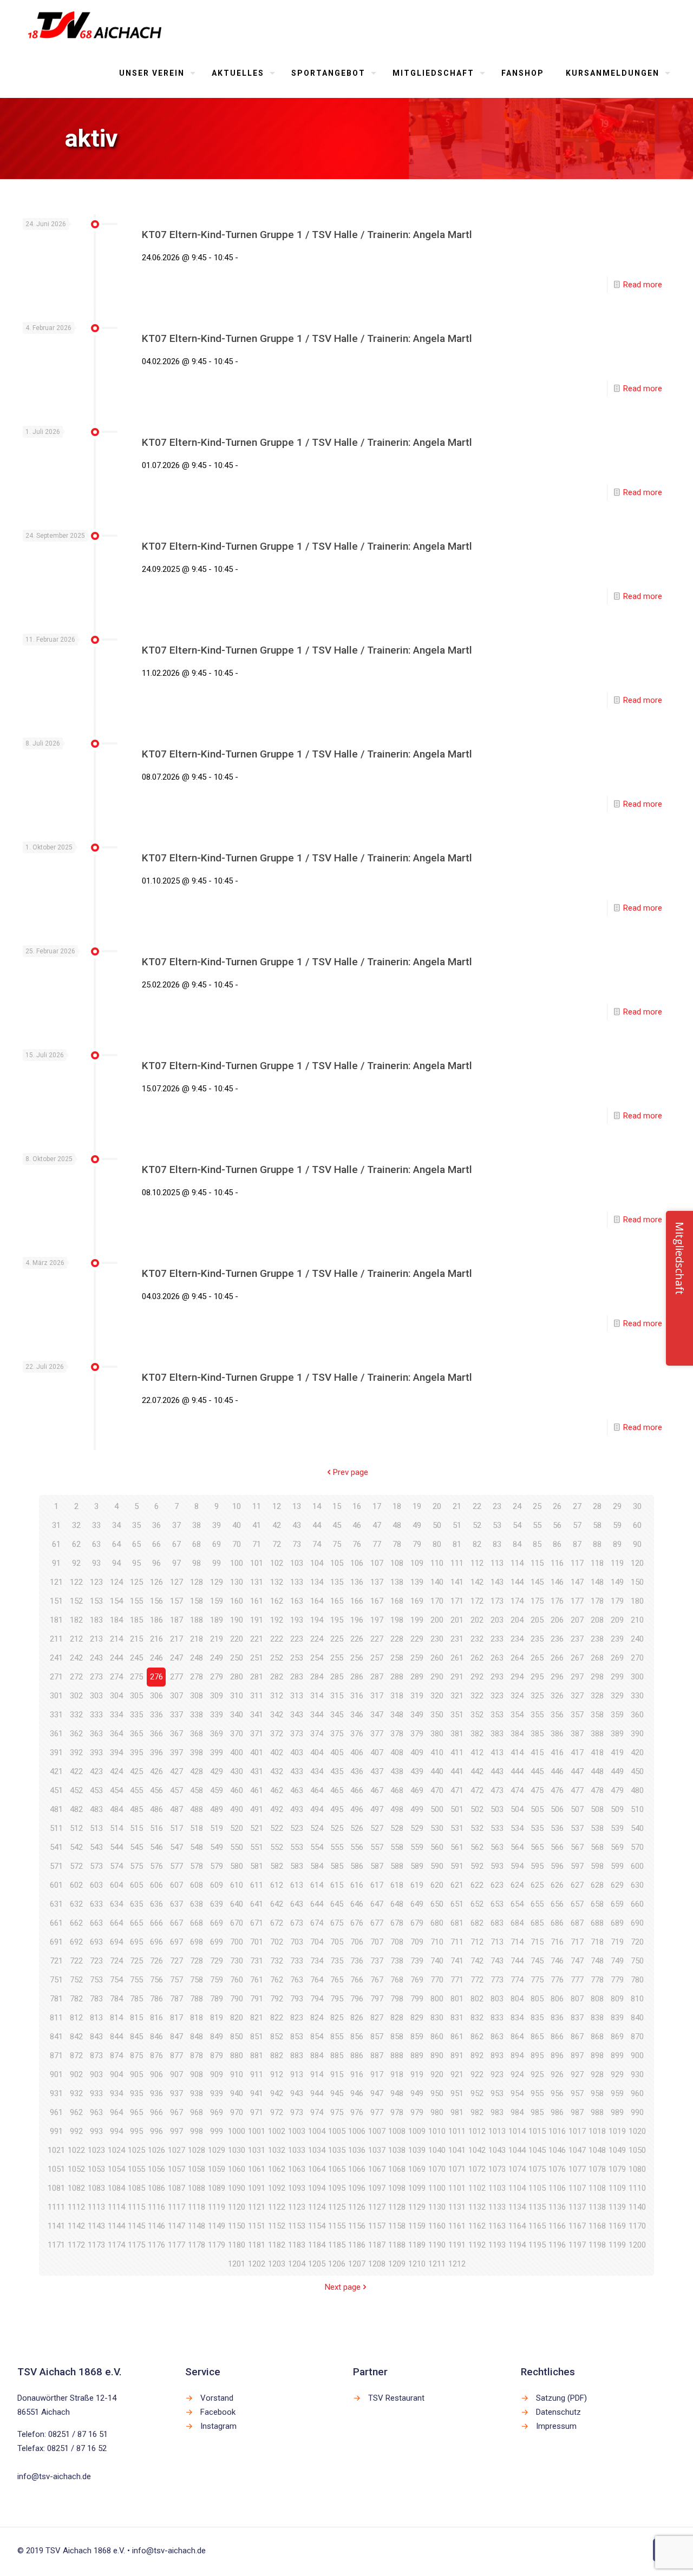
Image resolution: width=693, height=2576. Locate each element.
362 (76, 1734)
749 (617, 1961)
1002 (277, 2131)
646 (357, 1904)
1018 (597, 2131)
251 (257, 1658)
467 (377, 1790)
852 (277, 2037)
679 (417, 1923)
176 (557, 1601)
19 (417, 1506)
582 (277, 1866)
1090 (237, 2188)
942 (277, 2093)
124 (116, 1582)
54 (517, 1525)
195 (337, 1620)
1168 (597, 2226)
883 (297, 2055)
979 (417, 2112)
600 (637, 1866)
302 (76, 1696)
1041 (457, 2150)
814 (116, 2018)
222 (277, 1639)
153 (96, 1601)
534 (517, 1828)
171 (457, 1601)
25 (537, 1506)
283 (297, 1677)
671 (257, 1923)
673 (297, 1923)
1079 (617, 2169)
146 (557, 1582)
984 (517, 2112)
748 (597, 1961)
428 (197, 1771)
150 (637, 1582)
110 (437, 1563)
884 (317, 2055)
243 (96, 1658)
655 (537, 1904)
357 (577, 1715)
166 (357, 1601)
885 (337, 2055)
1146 (156, 2226)
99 (217, 1563)
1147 (176, 2226)
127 (176, 1582)
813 (96, 2018)
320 (437, 1696)
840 (637, 2018)
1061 (257, 2169)
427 (176, 1771)
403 (297, 1753)
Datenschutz (558, 2412)
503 (497, 1809)
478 (597, 1790)
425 (136, 1771)
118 (597, 1563)
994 (116, 2131)
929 (617, 2074)
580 (237, 1866)
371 (257, 1734)
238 (597, 1639)
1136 (557, 2207)
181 (56, 1620)
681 (457, 1923)
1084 (116, 2188)
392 (76, 1753)
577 (176, 1866)
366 (156, 1734)
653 (497, 1904)
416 (557, 1753)
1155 (337, 2226)
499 (417, 1809)
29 (617, 1506)
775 (537, 1980)
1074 (517, 2169)
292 (477, 1677)
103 (297, 1563)
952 (477, 2093)
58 (597, 1525)
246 (156, 1658)
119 (617, 1563)
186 (156, 1620)
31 (56, 1525)
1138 (597, 2207)
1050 (637, 2150)
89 (617, 1544)
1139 (617, 2207)
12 (277, 1506)
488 (197, 1809)
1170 (637, 2226)
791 (257, 1999)
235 (537, 1639)
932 (76, 2093)
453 (96, 1790)
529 (417, 1828)
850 (237, 2037)
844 (116, 2037)
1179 (217, 2245)
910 (237, 2074)
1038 (397, 2150)
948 (397, 2093)
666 (156, 1923)
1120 (237, 2207)
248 (197, 1658)
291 (457, 1677)
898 (597, 2055)
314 (317, 1696)
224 (317, 1639)
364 (116, 1734)
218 (197, 1639)
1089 (217, 2188)
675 (337, 1923)
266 (557, 1658)
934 (116, 2093)
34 (116, 1525)
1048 (597, 2150)
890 (437, 2055)
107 (377, 1563)
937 (176, 2093)
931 (56, 2093)
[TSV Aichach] (95, 24)
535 (537, 1828)
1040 (437, 2150)
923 (497, 2074)
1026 (156, 2150)
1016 (557, 2131)
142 (477, 1582)
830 (437, 2018)
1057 (176, 2169)
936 (156, 2093)
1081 (56, 2188)
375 (337, 1734)
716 (557, 1942)
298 (597, 1677)
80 (437, 1544)
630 (637, 1885)
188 (197, 1620)
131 (257, 1582)
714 (517, 1942)
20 (437, 1506)
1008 (397, 2131)
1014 (517, 2131)
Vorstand (217, 2398)
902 (76, 2074)
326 (557, 1696)
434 (317, 1771)
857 (377, 2037)
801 (457, 1999)
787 (176, 1999)
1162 (477, 2226)
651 (457, 1904)
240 (637, 1639)
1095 (337, 2188)
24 (517, 1506)
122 (76, 1582)
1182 (277, 2245)
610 (237, 1885)
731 (257, 1961)
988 (597, 2112)
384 (517, 1734)
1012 (477, 2131)
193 (297, 1620)
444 (517, 1771)
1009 (417, 2131)
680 (437, 1923)
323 (497, 1696)
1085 (136, 2188)
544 (116, 1847)
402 (277, 1753)
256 (357, 1658)
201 (457, 1620)
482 (76, 1809)
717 (577, 1942)
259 (417, 1658)
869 (617, 2037)
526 (357, 1828)
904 (116, 2074)
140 (437, 1582)
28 (597, 1506)
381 (457, 1734)
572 (76, 1866)
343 (297, 1715)
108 (397, 1563)
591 (457, 1866)
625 (537, 1885)
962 (76, 2112)
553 (297, 1847)
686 (557, 1923)
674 (317, 1923)
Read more (643, 285)
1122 (277, 2207)
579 (217, 1866)
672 (277, 1923)
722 (76, 1961)
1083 (96, 2188)
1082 (76, 2188)
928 (597, 2074)
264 (517, 1658)
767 (377, 1980)
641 (257, 1904)
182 (76, 1620)
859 (417, 2037)
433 (297, 1771)
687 (577, 1923)
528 (397, 1828)
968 (197, 2112)
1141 (56, 2226)
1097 (377, 2188)
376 (357, 1734)
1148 (197, 2226)
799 (417, 1999)
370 (237, 1734)
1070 (437, 2169)
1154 (317, 2226)
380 (437, 1734)
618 (397, 1885)
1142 (76, 2226)
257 (377, 1658)
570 (637, 1847)
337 (176, 1715)
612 (277, 1885)
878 (197, 2055)
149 (617, 1582)
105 (337, 1563)
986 (557, 2112)
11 (257, 1506)
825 (337, 2018)
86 (557, 1544)
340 (237, 1715)
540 (637, 1828)
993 (96, 2131)
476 (557, 1790)
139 (417, 1582)
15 (337, 1506)
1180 (237, 2245)
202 (477, 1620)
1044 (517, 2150)
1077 (577, 2169)
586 (357, 1866)
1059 (217, 2169)
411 (457, 1753)
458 (197, 1790)
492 (277, 1809)
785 (136, 1999)
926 (557, 2074)
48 (397, 1525)
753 (96, 1980)
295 (537, 1677)
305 (136, 1696)
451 (56, 1790)
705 (337, 1942)
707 (377, 1942)
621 (457, 1885)
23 (497, 1506)
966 (156, 2112)
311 (257, 1696)
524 (317, 1828)
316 (357, 1696)
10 (237, 1506)
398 (197, 1753)
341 (257, 1715)
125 (136, 1582)
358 (597, 1715)
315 (337, 1696)
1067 (377, 2169)
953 (497, 2093)
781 (56, 1999)
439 (417, 1771)
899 (617, 2055)
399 (217, 1753)
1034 (317, 2150)
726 (156, 1961)
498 (397, 1809)
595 (537, 1866)
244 (116, 1658)
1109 (617, 2188)
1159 (417, 2226)
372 (277, 1734)
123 (96, 1582)
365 (136, 1734)
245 (136, 1658)
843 (96, 2037)
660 (637, 1904)
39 (217, 1525)
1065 (337, 2169)
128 (197, 1582)
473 (497, 1790)
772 (477, 1980)
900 (637, 2055)
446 (557, 1771)
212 (76, 1639)
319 (417, 1696)
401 (257, 1753)
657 (577, 1904)
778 (597, 1980)
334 (116, 1715)
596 (557, 1866)
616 (357, 1885)
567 (577, 1847)
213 (96, 1639)
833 (497, 2018)
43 (297, 1525)
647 (377, 1904)
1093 (297, 2188)
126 (156, 1582)
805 (537, 1999)
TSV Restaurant (396, 2398)
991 (56, 2131)
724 (116, 1961)
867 (577, 2037)
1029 (217, 2150)
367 (176, 1734)
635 (136, 1904)
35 (136, 1525)
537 (577, 1828)
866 (557, 2037)
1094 (317, 2188)
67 (176, 1544)
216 (156, 1639)
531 (457, 1828)
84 (517, 1544)
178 (597, 1601)
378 (397, 1734)
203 (497, 1620)
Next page (343, 2287)
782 (76, 1999)
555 (337, 1847)
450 (637, 1771)
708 (397, 1942)
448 (597, 1771)
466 (357, 1790)
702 (277, 1942)
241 (56, 1658)
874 (116, 2055)
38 (197, 1525)
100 (237, 1563)
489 (217, 1809)
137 (377, 1582)
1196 (557, 2245)
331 (56, 1715)
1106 (557, 2188)
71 (257, 1544)
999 (217, 2131)
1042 (477, 2150)
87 (577, 1544)
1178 (197, 2245)
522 (277, 1828)
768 (397, 1980)
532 (477, 1828)
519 (217, 1828)
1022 (76, 2150)
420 (637, 1753)
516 (156, 1828)
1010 (437, 2131)
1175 (136, 2245)
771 (457, 1980)
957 (577, 2093)
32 (76, 1525)
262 (477, 1658)
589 (417, 1866)
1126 (357, 2207)
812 (76, 2018)
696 (156, 1942)
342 (277, 1715)
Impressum (556, 2426)
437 (377, 1771)
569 (617, 1847)
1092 (277, 2188)
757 (176, 1980)
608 (197, 1885)
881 (257, 2055)
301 (56, 1696)
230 (437, 1639)
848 (197, 2037)
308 (197, 1696)
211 (56, 1639)
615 (337, 1885)
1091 (257, 2188)
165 (337, 1601)
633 (96, 1904)
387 (577, 1734)
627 (577, 1885)
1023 (96, 2150)
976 (357, 2112)
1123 (297, 2207)
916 (357, 2074)
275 (136, 1677)
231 (457, 1639)
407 (377, 1753)
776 (557, 1980)
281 (257, 1677)
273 (96, 1677)
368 (197, 1734)
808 (597, 1999)
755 (136, 1980)
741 (457, 1961)
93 (96, 1563)
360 (637, 1715)
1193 (497, 2245)
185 (136, 1620)
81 (457, 1544)
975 (337, 2112)
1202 (257, 2264)
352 (477, 1715)
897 (577, 2055)
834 (517, 2018)
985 (537, 2112)
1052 (76, 2169)
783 (96, 1999)
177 (577, 1601)
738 (397, 1961)
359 (617, 1715)
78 (397, 1544)
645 (337, 1904)
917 (377, 2074)
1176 (156, 2245)
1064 (317, 2169)
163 (297, 1601)
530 (437, 1828)
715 (537, 1942)
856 (357, 2037)
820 (237, 2018)
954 (517, 2093)
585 (337, 1866)
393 (96, 1753)
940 (237, 2093)
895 (537, 2055)
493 (297, 1809)
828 (397, 2018)
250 (237, 1658)
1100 (437, 2188)
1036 (357, 2150)
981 (457, 2112)
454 (116, 1790)
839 (617, 2018)
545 (136, 1847)
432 (277, 1771)
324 (517, 1696)
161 (257, 1601)
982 (477, 2112)
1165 (537, 2226)
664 (116, 1923)
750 (637, 1961)
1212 (457, 2264)
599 (617, 1866)
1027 (176, 2150)
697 (176, 1942)
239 (617, 1639)
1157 (377, 2226)
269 (617, 1658)
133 (297, 1582)
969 (217, 2112)
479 (617, 1790)
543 (96, 1847)
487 (176, 1809)
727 (176, 1961)
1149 (217, 2226)
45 (337, 1525)
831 (457, 2018)
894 (517, 2055)
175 (537, 1601)
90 (637, 1544)
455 (136, 1790)
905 (136, 2074)
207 (577, 1620)
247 (176, 1658)
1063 (297, 2169)
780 (637, 1980)
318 (397, 1696)
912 (277, 2074)
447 (577, 1771)
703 (297, 1942)
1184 (317, 2245)
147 (577, 1582)
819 (217, 2018)
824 (317, 2018)
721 (56, 1961)
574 (116, 1866)
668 (197, 1923)
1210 (417, 2264)
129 (217, 1582)
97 (176, 1563)
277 (176, 1677)
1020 (637, 2131)
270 (637, 1658)
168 (397, 1601)
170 (437, 1601)
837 (577, 2018)
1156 (357, 2226)
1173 (96, 2245)
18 (397, 1506)
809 (617, 1999)
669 (217, 1923)
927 (577, 2074)
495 (337, 1809)
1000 (237, 2131)
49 (417, 1525)
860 (437, 2037)
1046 (557, 2150)
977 (377, 2112)
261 (457, 1658)
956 (557, 2093)
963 (96, 2112)
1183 (297, 2245)
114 (517, 1563)
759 (217, 1980)
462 (277, 1790)
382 (477, 1734)
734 (317, 1961)
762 (277, 1980)
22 (477, 1506)
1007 (377, 2131)
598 (597, 1866)
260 (437, 1658)
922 (477, 2074)
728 (197, 1961)
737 (377, 1961)
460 (237, 1790)
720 (637, 1942)
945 (337, 2093)
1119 (217, 2207)
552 (277, 1847)
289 (417, 1677)
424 (116, 1771)
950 (437, 2093)
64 (116, 1544)
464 (317, 1790)
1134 (517, 2207)
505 (537, 1809)
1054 (116, 2169)
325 (537, 1696)
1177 (176, 2245)
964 (116, 2112)
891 (457, 2055)
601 (56, 1885)
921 (457, 2074)
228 (397, 1639)
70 (237, 1544)
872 (76, 2055)
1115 (136, 2207)
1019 (617, 2131)
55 (537, 1525)
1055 (136, 2169)
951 (457, 2093)
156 (156, 1601)
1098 (397, 2188)
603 (96, 1885)
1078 (597, 2169)
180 (637, 1601)
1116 (156, 2207)
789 (217, 1999)
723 (96, 1961)
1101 (457, 2188)
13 (297, 1506)
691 (56, 1942)
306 (156, 1696)
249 (217, 1658)
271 (56, 1677)
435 (337, 1771)
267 (577, 1658)
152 (76, 1601)
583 (297, 1866)
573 (96, 1866)
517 (176, 1828)
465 (337, 1790)
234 (517, 1639)
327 (577, 1696)
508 (597, 1809)
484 (116, 1809)
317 (377, 1696)
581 (257, 1866)
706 (357, 1942)
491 (257, 1809)
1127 (377, 2207)
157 (176, 1601)
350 (437, 1715)
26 (557, 1506)
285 (337, 1677)
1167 (577, 2226)
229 (417, 1639)
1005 (337, 2131)
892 (477, 2055)
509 (617, 1809)
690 (637, 1923)
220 (237, 1639)
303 (96, 1696)
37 (176, 1525)
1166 (557, 2226)
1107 (577, 2188)
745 (537, 1961)
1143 (96, 2226)
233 (497, 1639)
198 (397, 1620)
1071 (457, 2169)
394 (116, 1753)
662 (76, 1923)
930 (637, 2074)
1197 (577, 2245)
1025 (136, 2150)
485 (136, 1809)
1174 (116, 2245)
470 (437, 1790)
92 (76, 1563)
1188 (397, 2245)
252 (277, 1658)
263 (497, 1658)
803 (497, 1999)
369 (217, 1734)
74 (317, 1544)
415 (537, 1753)
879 (217, 2055)
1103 (497, 2188)
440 (437, 1771)
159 (217, 1601)
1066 (357, 2169)
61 (56, 1544)
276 (156, 1677)
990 (637, 2112)
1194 (517, 2245)
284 (317, 1677)
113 (497, 1563)
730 (237, 1961)
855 (337, 2037)
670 (237, 1923)
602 (76, 1885)
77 (377, 1544)
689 (617, 1923)
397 (176, 1753)
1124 (317, 2207)
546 (156, 1847)
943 (297, 2093)
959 (617, 2093)
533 (497, 1828)
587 (377, 1866)
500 (437, 1809)
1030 (237, 2150)
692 (76, 1942)
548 (197, 1847)
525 (337, 1828)
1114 (116, 2207)
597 (577, 1866)
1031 (257, 2150)
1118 (197, 2207)
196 (357, 1620)
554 (317, 1847)
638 (197, 1904)
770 (437, 1980)
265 (537, 1658)
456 (156, 1790)
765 (337, 1980)
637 (176, 1904)
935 (136, 2093)
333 (96, 1715)
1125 (337, 2207)
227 (377, 1639)
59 (617, 1525)
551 (257, 1847)
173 (497, 1601)
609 (217, 1885)
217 (176, 1639)
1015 (537, 2131)
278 (197, 1677)
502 (477, 1809)
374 (317, 1734)
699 (217, 1942)
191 (257, 1620)
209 (617, 1620)
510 (637, 1809)
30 (637, 1506)
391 (56, 1753)
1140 (637, 2207)
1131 (457, 2207)
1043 (497, 2150)
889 (417, 2055)
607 (176, 1885)
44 (317, 1525)
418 (597, 1753)
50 (437, 1525)
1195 (537, 2245)
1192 (477, 2245)
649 (417, 1904)
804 (517, 1999)
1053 (96, 2169)
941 (257, 2093)
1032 (277, 2150)
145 (537, 1582)
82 (477, 1544)
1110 (637, 2188)
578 (197, 1866)
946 (357, 2093)
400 (237, 1753)
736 (357, 1961)
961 (56, 2112)
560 (437, 1847)
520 (237, 1828)
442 (477, 1771)
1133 (497, 2207)
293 (497, 1677)
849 (217, 2037)
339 (217, 1715)
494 (317, 1809)
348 (397, 1715)
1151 (257, 2226)
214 (116, 1639)
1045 (537, 2150)
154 (116, 1601)
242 (76, 1658)
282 (277, 1677)
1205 (317, 2264)
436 (357, 1771)
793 (297, 1999)
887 (377, 2055)
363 (96, 1734)
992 (76, 2131)
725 (136, 1961)
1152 (277, 2226)
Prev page (351, 1472)
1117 (176, 2207)
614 (317, 1885)
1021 (56, 2150)
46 (357, 1525)
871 (56, 2055)
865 (537, 2037)
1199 (617, 2245)
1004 (317, 2131)
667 (176, 1923)
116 (557, 1563)
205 (537, 1620)
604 (116, 1885)
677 (377, 1923)
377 (377, 1734)
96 (156, 1563)
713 (497, 1942)
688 (597, 1923)
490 (237, 1809)
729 (217, 1961)
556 (357, 1847)
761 (257, 1980)
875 (136, 2055)
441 (457, 1771)
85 (537, 1544)
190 (237, 1620)
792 (277, 1999)
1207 (357, 2264)
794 (317, 1999)
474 (517, 1790)
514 (116, 1828)
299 (617, 1677)
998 (197, 2131)
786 (156, 1999)
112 (477, 1563)
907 (176, 2074)
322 (477, 1696)
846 (156, 2037)
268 (597, 1658)
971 (257, 2112)
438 (397, 1771)
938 (197, 2093)
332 (76, 1715)
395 (136, 1753)
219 (217, 1639)
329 (617, 1696)
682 (477, 1923)
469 (417, 1790)
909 (217, 2074)
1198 (597, 2245)
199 (417, 1620)
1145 (136, 2226)
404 (317, 1753)
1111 (56, 2207)
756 (156, 1980)
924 (517, 2074)
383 (497, 1734)
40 (237, 1525)
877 (176, 2055)
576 (156, 1866)
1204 (297, 2264)
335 (136, 1715)
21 (457, 1506)
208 (597, 1620)
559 (417, 1847)
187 (176, 1620)
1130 (437, 2207)
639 (217, 1904)
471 (457, 1790)
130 (237, 1582)
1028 (197, 2150)
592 (477, 1866)
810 (637, 1999)
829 (417, 2018)
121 (56, 1582)
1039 (417, 2150)
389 (617, 1734)
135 (337, 1582)
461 (257, 1790)
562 (477, 1847)
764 (317, 1980)
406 (357, 1753)
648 (397, 1904)
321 (457, 1696)
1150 (237, 2226)
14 (317, 1506)
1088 (197, 2188)
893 (497, 2055)
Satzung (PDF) (561, 2398)
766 (357, 1980)
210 (637, 1620)
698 (197, 1942)
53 (497, 1525)
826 (357, 2018)
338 (197, 1715)
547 (176, 1847)
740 (437, 1961)
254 (317, 1658)
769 (417, 1980)
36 (156, 1525)
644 (317, 1904)
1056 (156, 2169)
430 (237, 1771)
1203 (277, 2264)
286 (357, 1677)
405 (337, 1753)
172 (477, 1601)
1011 (457, 2131)
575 (136, 1866)
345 (337, 1715)
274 (116, 1677)
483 (96, 1809)
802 (477, 1999)
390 (637, 1734)
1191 (457, 2245)
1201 (237, 2264)
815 (136, 2018)
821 (257, 2018)
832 (477, 2018)
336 (156, 1715)
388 (597, 1734)
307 (176, 1696)
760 (237, 1980)
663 (96, 1923)
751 (56, 1980)
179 (617, 1601)
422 (76, 1771)
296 (557, 1677)
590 (437, 1866)
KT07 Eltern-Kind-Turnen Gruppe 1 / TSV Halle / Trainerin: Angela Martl (307, 235)
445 (537, 1771)
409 (417, 1753)
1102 (477, 2188)
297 (577, 1677)
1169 (617, 2226)
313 (297, 1696)
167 (377, 1601)
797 (377, 1999)
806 (557, 1999)
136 (357, 1582)
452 (76, 1790)
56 (557, 1525)
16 (357, 1506)
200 (437, 1620)
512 (76, 1828)
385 (537, 1734)
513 (96, 1828)
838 (597, 2018)
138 (397, 1582)
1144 (116, 2226)
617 (377, 1885)
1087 (176, 2188)
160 (237, 1601)
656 (557, 1904)
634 (116, 1904)
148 (597, 1582)
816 (156, 2018)
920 (437, 2074)
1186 (357, 2245)
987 (577, 2112)
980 (437, 2112)
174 (517, 1601)
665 (136, 1923)
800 (437, 1999)
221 (257, 1639)
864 (517, 2037)
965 (136, 2112)
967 (176, 2112)
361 (56, 1734)
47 (377, 1525)
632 (76, 1904)
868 (597, 2037)
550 (237, 1847)
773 (497, 1980)
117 (577, 1563)
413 (497, 1753)
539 (617, 1828)
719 (617, 1942)
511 (56, 1828)
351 (457, 1715)
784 (116, 1999)
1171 (56, 2245)
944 (317, 2093)
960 (637, 2093)
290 (437, 1677)
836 (557, 2018)
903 (96, 2074)
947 (377, 2093)
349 (417, 1715)
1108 (597, 2188)
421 (56, 1771)
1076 (557, 2169)
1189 (417, 2245)
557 (377, 1847)
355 (537, 1715)
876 (156, 2055)
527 (377, 1828)
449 (617, 1771)
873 (96, 2055)
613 (297, 1885)
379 (417, 1734)
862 (477, 2037)
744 (517, 1961)
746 (557, 1961)
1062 (277, 2169)
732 (277, 1961)
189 (217, 1620)
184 (116, 1620)
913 (297, 2074)
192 (277, 1620)
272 (76, 1677)
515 (136, 1828)
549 (217, 1847)
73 (297, 1544)
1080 (637, 2169)
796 (357, 1999)
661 (56, 1923)
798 (397, 1999)
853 (297, 2037)
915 (337, 2074)
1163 (497, 2226)
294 (517, 1677)
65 (136, 1544)
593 (497, 1866)
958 (597, 2093)
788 (197, 1999)
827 (377, 2018)
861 (457, 2037)
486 (156, 1809)
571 (56, 1866)
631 (56, 1904)
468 (397, 1790)
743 (497, 1961)
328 (597, 1696)
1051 (56, 2169)
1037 (377, 2150)
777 (577, 1980)
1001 (257, 2131)
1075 (537, 2169)
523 (297, 1828)
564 (517, 1847)
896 (557, 2055)
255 (337, 1658)
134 (317, 1582)
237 (577, 1639)
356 (557, 1715)
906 (156, 2074)
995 (136, 2131)
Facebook (218, 2412)
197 (377, 1620)
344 (317, 1715)
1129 (417, 2207)
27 (577, 1506)
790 (237, 1999)
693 (96, 1942)
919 (417, 2074)
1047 (577, 2150)
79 (417, 1544)
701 (257, 1942)
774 (517, 1980)
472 (477, 1790)
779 (617, 1980)
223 (297, 1639)
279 (217, 1677)
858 (397, 2037)
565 (537, 1847)
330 (637, 1696)
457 (176, 1790)
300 (637, 1677)
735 (337, 1961)
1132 (477, 2207)
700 (237, 1942)
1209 (397, 2264)
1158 (397, 2226)
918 (397, 2074)
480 (637, 1790)
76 (357, 1544)
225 (337, 1639)
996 (156, 2131)
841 (56, 2037)
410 (437, 1753)
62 (76, 1544)
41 (257, 1525)
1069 (417, 2169)
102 (277, 1563)
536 (557, 1828)
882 (277, 2055)
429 (217, 1771)
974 (317, 2112)
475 (537, 1790)
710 (437, 1942)
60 (637, 1525)
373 (297, 1734)
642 (277, 1904)
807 (577, 1999)
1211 (437, 2264)
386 (557, 1734)
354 (517, 1715)
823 (297, 2018)
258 (397, 1658)
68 (197, 1544)
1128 (397, 2207)
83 (497, 1544)
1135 (537, 2207)
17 (377, 1506)
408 (397, 1753)
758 (197, 1980)
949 (417, 2093)
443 (497, 1771)
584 (317, 1866)
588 (397, 1866)
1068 (397, 2169)
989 (617, 2112)
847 (176, 2037)
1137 (577, 2207)
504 (517, 1809)
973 (297, 2112)
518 (197, 1828)
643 (297, 1904)
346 (357, 1715)
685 (537, 1923)
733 (297, 1961)
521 (257, 1828)
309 (217, 1696)
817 (176, 2018)
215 (136, 1639)
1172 (76, 2245)
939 (217, 2093)
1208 (377, 2264)
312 (277, 1696)
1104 (517, 2188)
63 (96, 1544)
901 (56, 2074)
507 (577, 1809)
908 (197, 2074)
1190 (437, 2245)
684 (517, 1923)
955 (537, 2093)
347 (377, 1715)
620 (437, 1885)
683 (497, 1923)
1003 (297, 2131)
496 (357, 1809)
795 (337, 1999)
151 (56, 1601)
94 (116, 1563)
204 (517, 1620)
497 (377, 1809)
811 (56, 2018)
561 (457, 1847)
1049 (617, 2150)
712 (477, 1942)
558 (397, 1847)
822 (277, 2018)
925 (537, 2074)
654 (517, 1904)
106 (357, 1563)
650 (437, 1904)
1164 (517, 2226)
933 (96, 2093)
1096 (357, 2188)
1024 (116, 2150)
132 (277, 1582)
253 (297, 1658)
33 (96, 1525)
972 (277, 2112)
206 (557, 1620)
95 (136, 1563)
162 (277, 1601)
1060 (237, 2169)
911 (257, 2074)
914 (317, 2074)
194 (317, 1620)
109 (417, 1563)
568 (597, 1847)
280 (237, 1677)
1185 (337, 2245)
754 (116, 1980)
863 (497, 2037)
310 (237, 1696)
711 (457, 1942)
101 (257, 1563)
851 (257, 2037)
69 (217, 1544)
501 (457, 1809)
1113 (96, 2207)
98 (197, 1563)
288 (397, 1677)
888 (397, 2055)
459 (217, 1790)
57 (577, 1525)
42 (277, 1525)
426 (156, 1771)
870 (637, 2037)
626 (557, 1885)
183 (96, 1620)
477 (577, 1790)
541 (56, 1847)
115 (537, 1563)
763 (297, 1980)
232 (477, 1639)
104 (317, 1563)
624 (517, 1885)
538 (597, 1828)
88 (597, 1544)
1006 (357, 2131)
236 (557, 1639)
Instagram (218, 2426)
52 (477, 1525)
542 (76, 1847)
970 (237, 2112)
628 (597, 1885)
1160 (437, 2226)
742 (477, 1961)
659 (617, 1904)
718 (597, 1942)
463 (297, 1790)
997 (176, 2131)
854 (317, 2037)
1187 (377, 2245)
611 (257, 1885)
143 (497, 1582)
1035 (337, 2150)
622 (477, 1885)
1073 (497, 2169)
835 (537, 2018)
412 (477, 1753)
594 (517, 1866)
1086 (156, 2188)
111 (457, 1563)
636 (156, 1904)
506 (557, 1809)
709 (417, 1942)
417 (577, 1753)
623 (497, 1885)
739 (417, 1961)
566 (557, 1847)
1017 (577, 2131)
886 (357, 2055)
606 (156, 1885)
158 (197, 1601)
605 (136, 1885)
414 (517, 1753)
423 (96, 1771)
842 (76, 2037)
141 (457, 1582)
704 (317, 1942)
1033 (297, 2150)
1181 (257, 2245)
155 (136, 1601)
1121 (257, 2207)
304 (116, 1696)
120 (637, 1563)
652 (477, 1904)
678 (397, 1923)
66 (156, 1544)
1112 (76, 2207)
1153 (297, 2226)
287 (377, 1677)
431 (257, 1771)
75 (337, 1544)
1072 (477, 2169)
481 (56, 1809)
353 (497, 1715)
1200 (637, 2245)
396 (156, 1753)
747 (577, 1961)
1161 (457, 2226)
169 (417, 1601)
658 (597, 1904)
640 (237, 1904)
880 (237, 2055)
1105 (537, 2188)
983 (497, 2112)
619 (417, 1885)
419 (617, 1753)
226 (357, 1639)
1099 (417, 2188)
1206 (337, 2264)
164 (317, 1601)
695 (136, 1942)
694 (116, 1942)
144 (517, 1582)
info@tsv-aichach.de (54, 2476)
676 (357, 1923)
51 (457, 1525)
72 (277, 1544)
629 (617, 1885)
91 (56, 1563)
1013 (497, 2131)
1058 (197, 2169)
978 (397, 2112)
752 (76, 1980)
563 (497, 1847)
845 (136, 2037)
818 (197, 2018)
